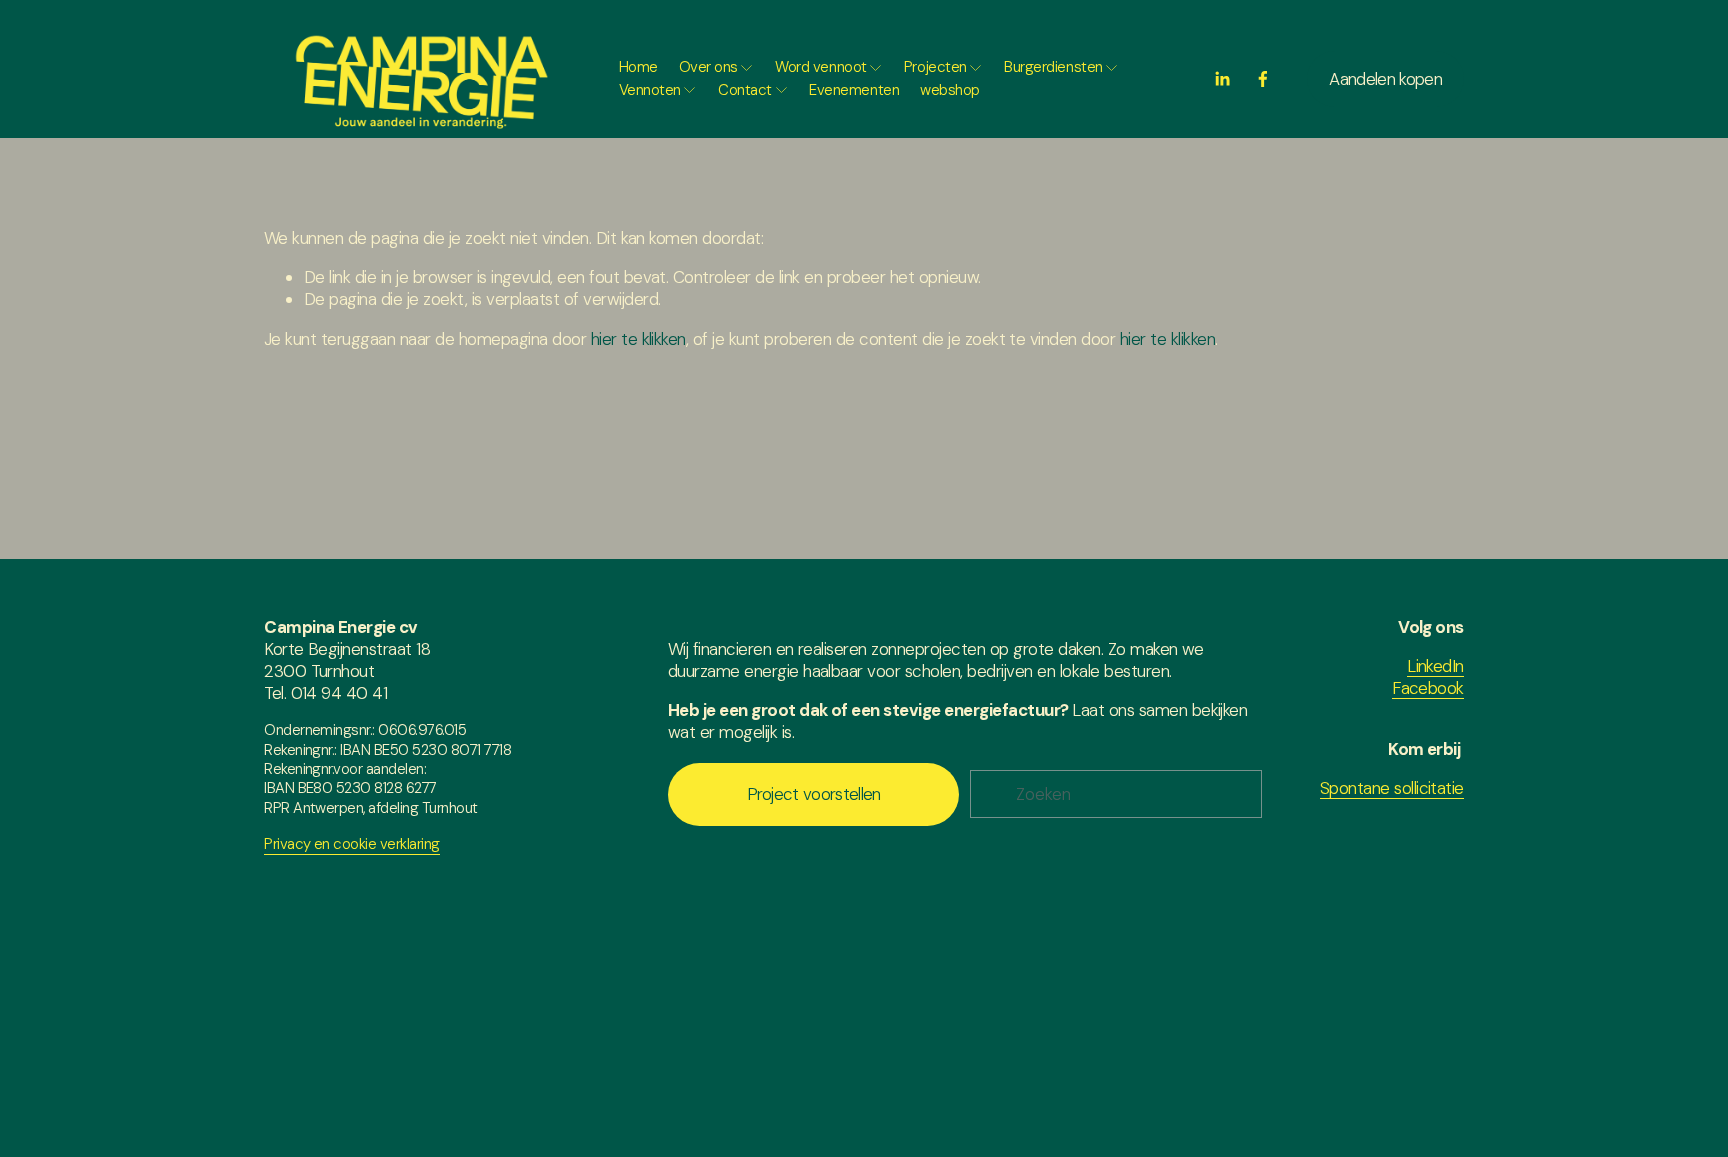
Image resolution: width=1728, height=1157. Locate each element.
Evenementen (854, 90)
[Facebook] (1263, 79)
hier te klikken (638, 339)
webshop (950, 90)
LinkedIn (1435, 666)
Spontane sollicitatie (1392, 788)
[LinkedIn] (1222, 79)
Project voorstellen (814, 794)
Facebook (1428, 688)
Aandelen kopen (1385, 79)
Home (638, 67)
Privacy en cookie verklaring (352, 844)
